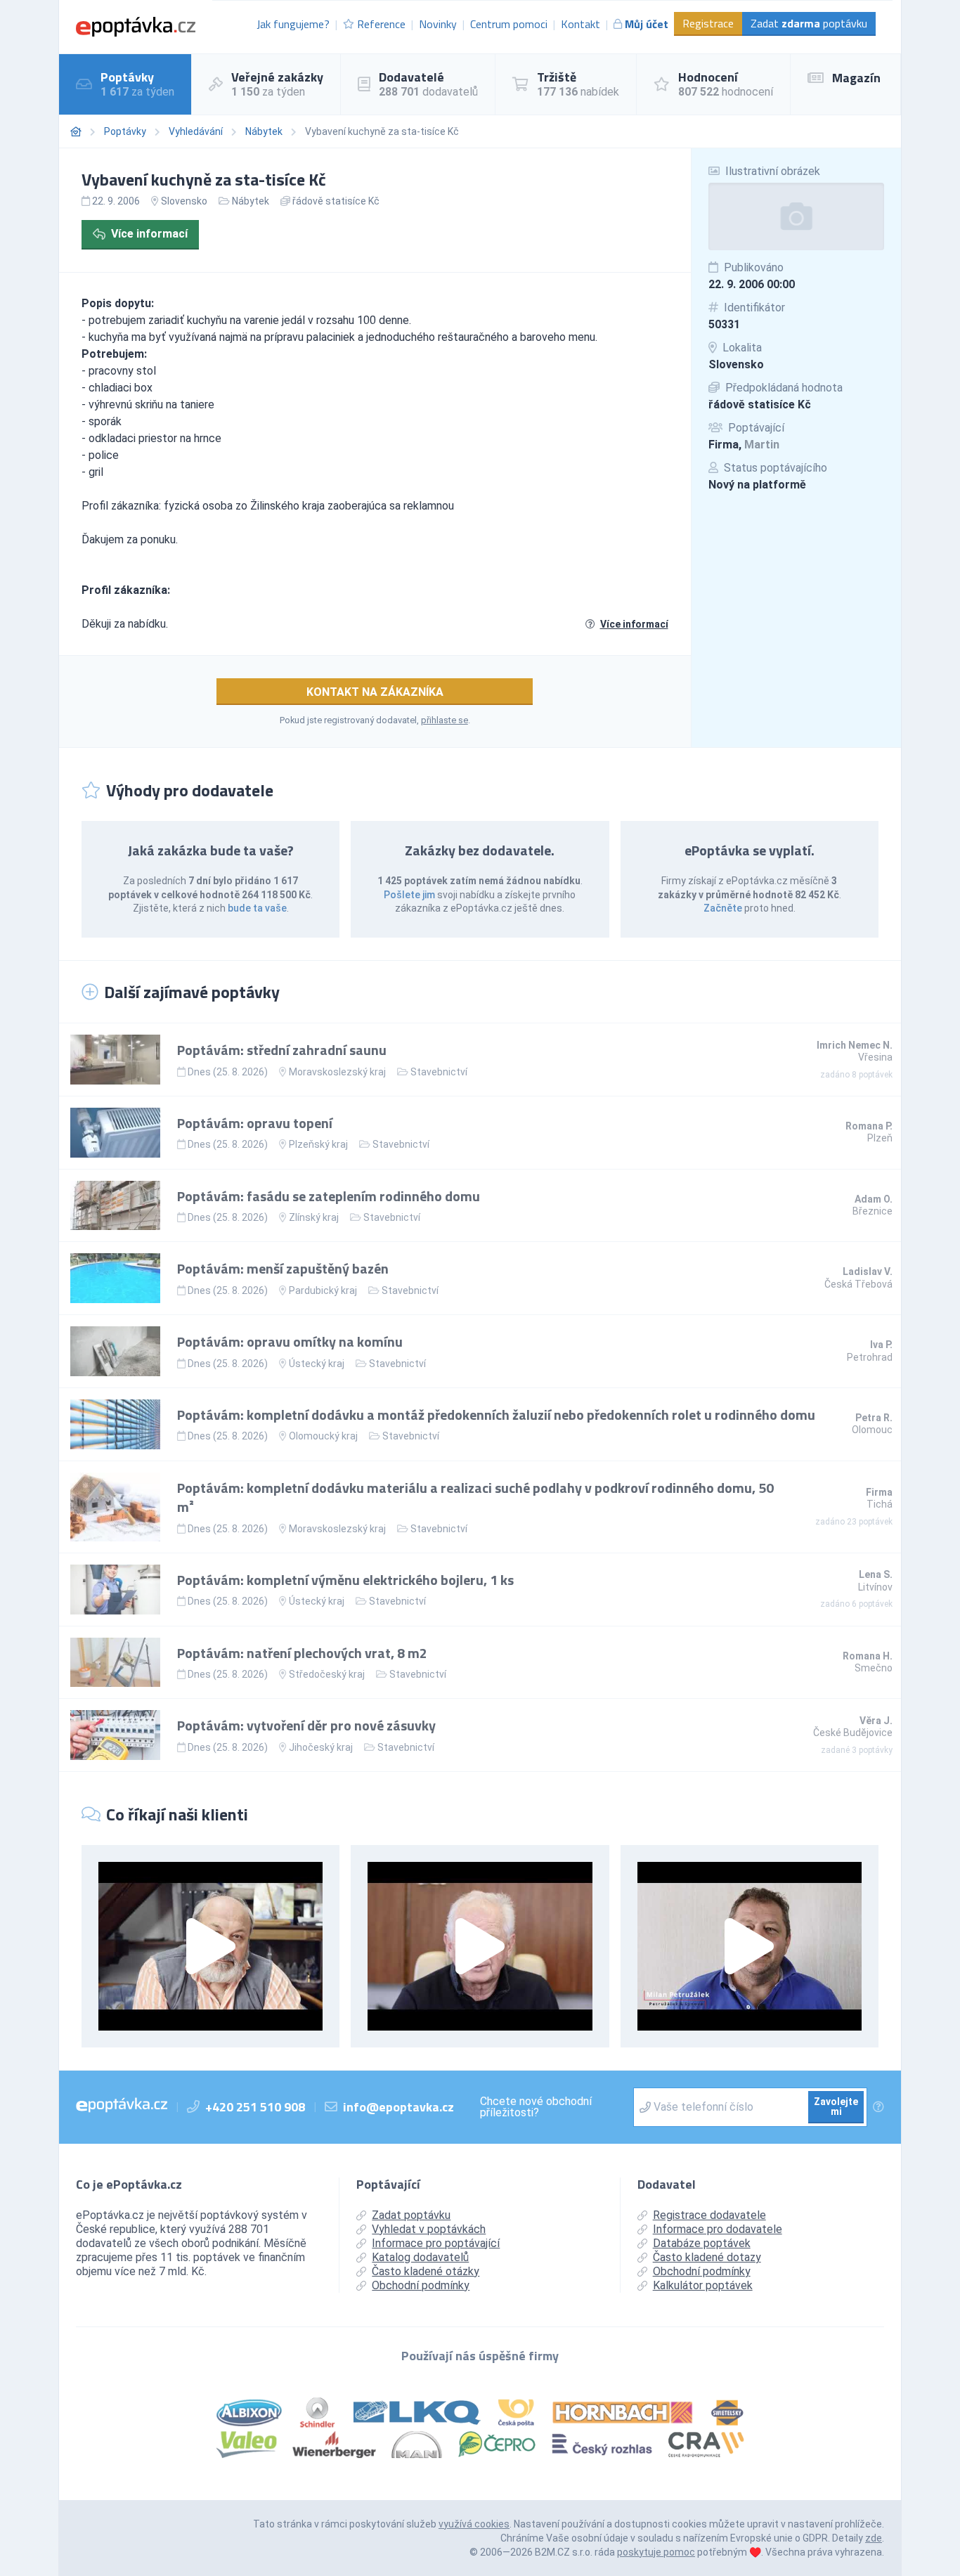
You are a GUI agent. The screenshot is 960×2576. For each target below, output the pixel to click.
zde (874, 2538)
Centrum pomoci (509, 24)
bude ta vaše (257, 908)
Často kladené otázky (426, 2271)
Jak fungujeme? (293, 24)
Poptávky (125, 131)
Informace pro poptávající (436, 2243)
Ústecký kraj (317, 1364)
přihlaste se (445, 720)
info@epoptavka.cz (398, 2107)
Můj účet (647, 24)
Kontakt (580, 24)
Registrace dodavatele (709, 2215)
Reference (381, 24)
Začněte (723, 908)
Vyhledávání (196, 131)
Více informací (149, 234)
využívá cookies (474, 2524)
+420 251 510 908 (255, 2107)
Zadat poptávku (809, 23)
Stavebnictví (439, 1072)
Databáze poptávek (702, 2243)
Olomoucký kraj (323, 1436)
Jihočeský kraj (321, 1747)
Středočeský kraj (327, 1674)
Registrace (708, 23)
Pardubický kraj (323, 1290)
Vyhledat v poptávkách (429, 2229)
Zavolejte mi (836, 2106)
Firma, (744, 445)
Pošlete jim (409, 895)
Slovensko (736, 364)
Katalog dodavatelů (420, 2257)
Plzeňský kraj (318, 1144)
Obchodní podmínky (421, 2285)
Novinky (438, 24)
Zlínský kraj (314, 1217)
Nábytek (264, 131)
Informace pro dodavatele (718, 2229)
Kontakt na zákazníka (375, 692)
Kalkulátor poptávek (703, 2285)
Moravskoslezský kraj (337, 1072)
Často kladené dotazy (707, 2257)
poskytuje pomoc (656, 2552)
